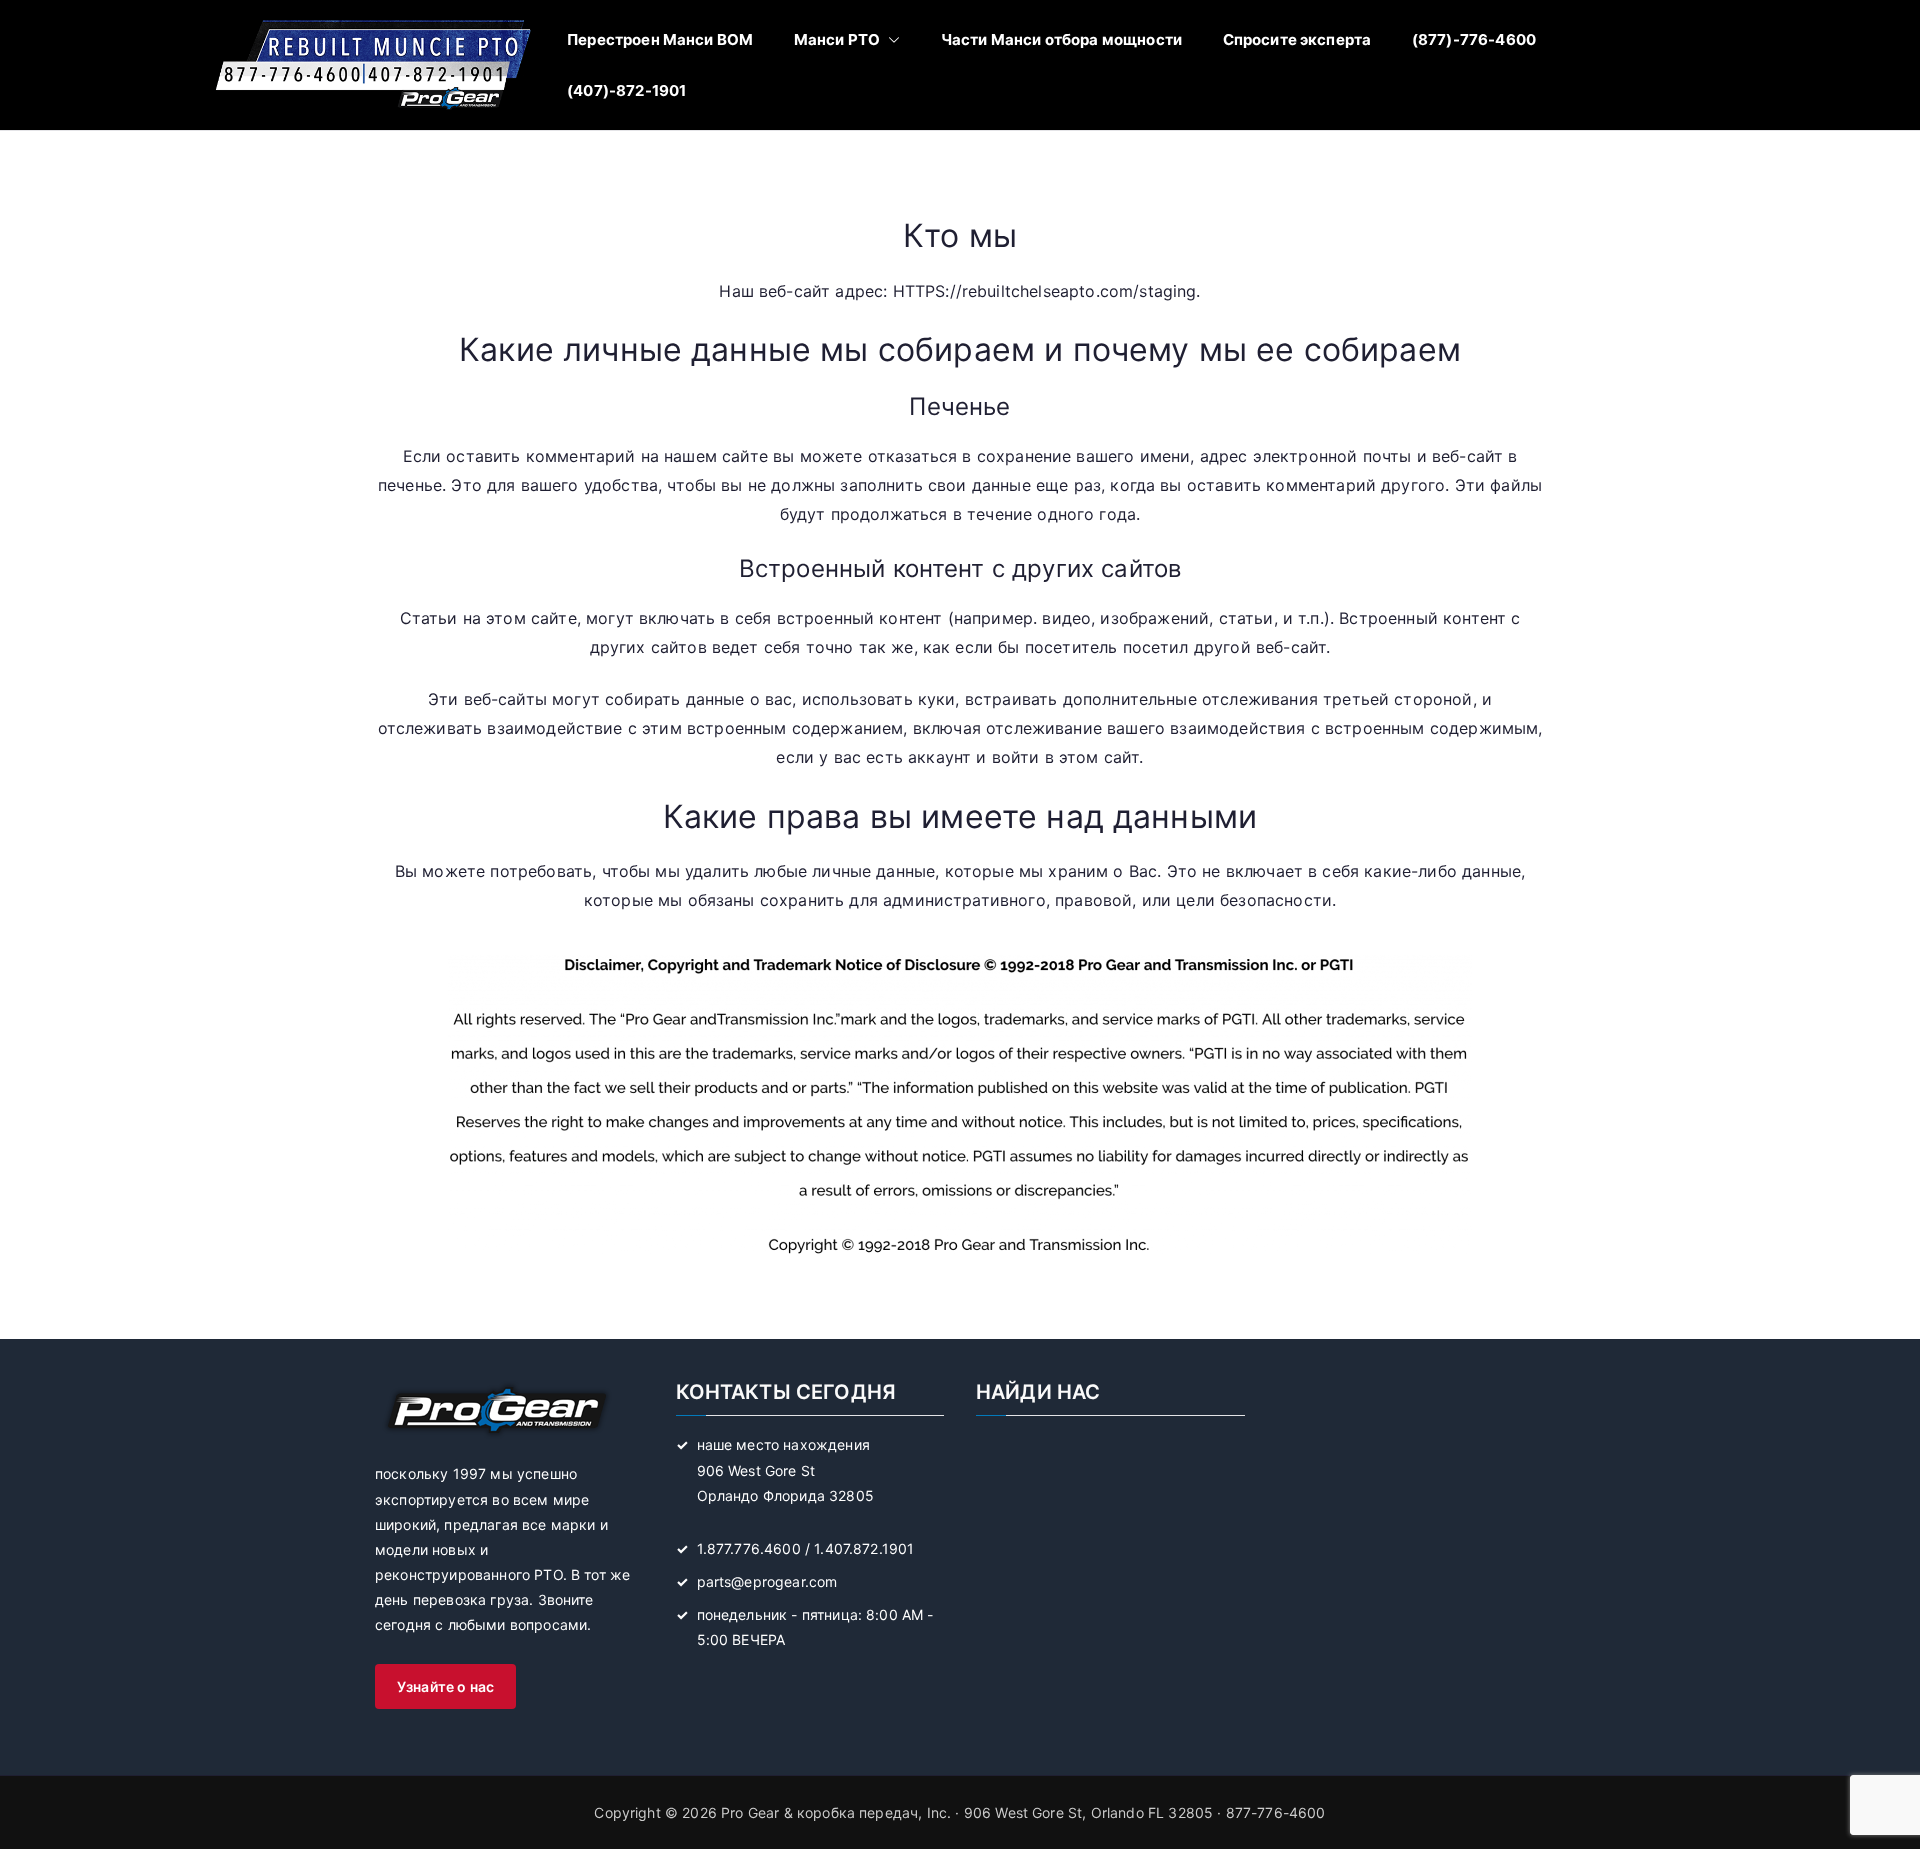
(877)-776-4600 (1474, 39)
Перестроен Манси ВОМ (660, 39)
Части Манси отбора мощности (1061, 39)
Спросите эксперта (1297, 39)
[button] (890, 39)
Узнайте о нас (445, 1686)
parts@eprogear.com (767, 1581)
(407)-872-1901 (626, 90)
